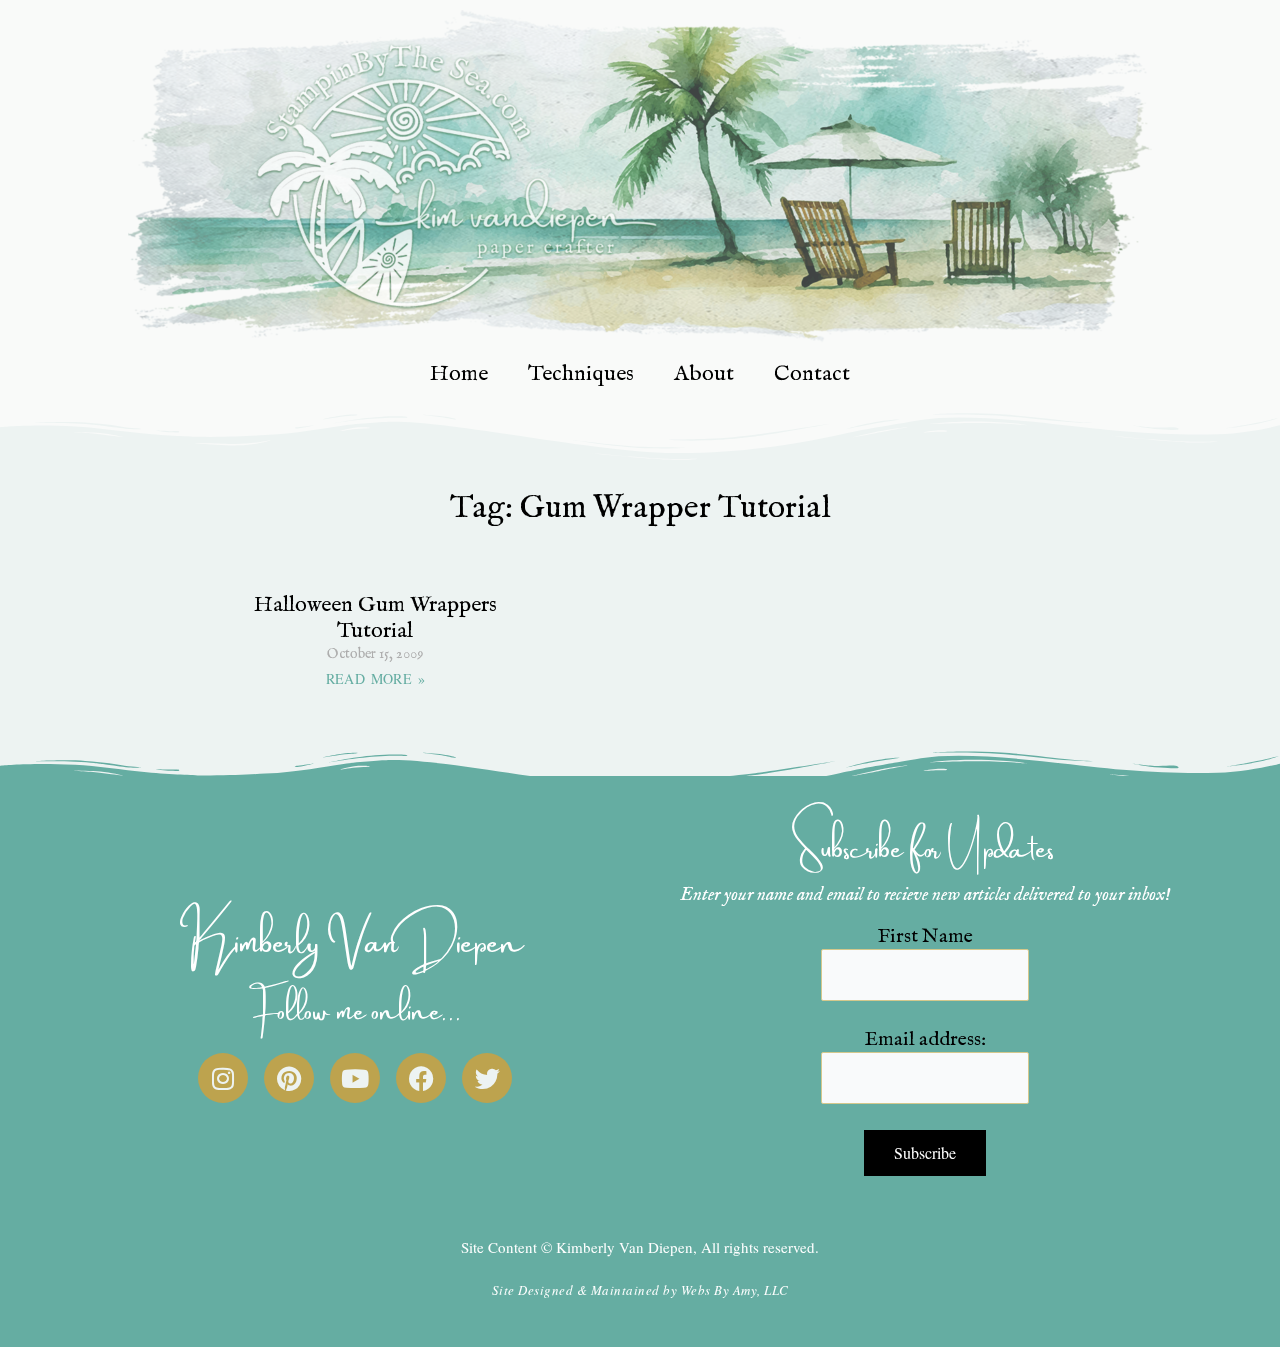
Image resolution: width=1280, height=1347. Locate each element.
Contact (812, 374)
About (704, 374)
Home (459, 374)
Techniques (581, 374)
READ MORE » (375, 678)
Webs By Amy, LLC (735, 1290)
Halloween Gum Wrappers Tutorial (375, 618)
